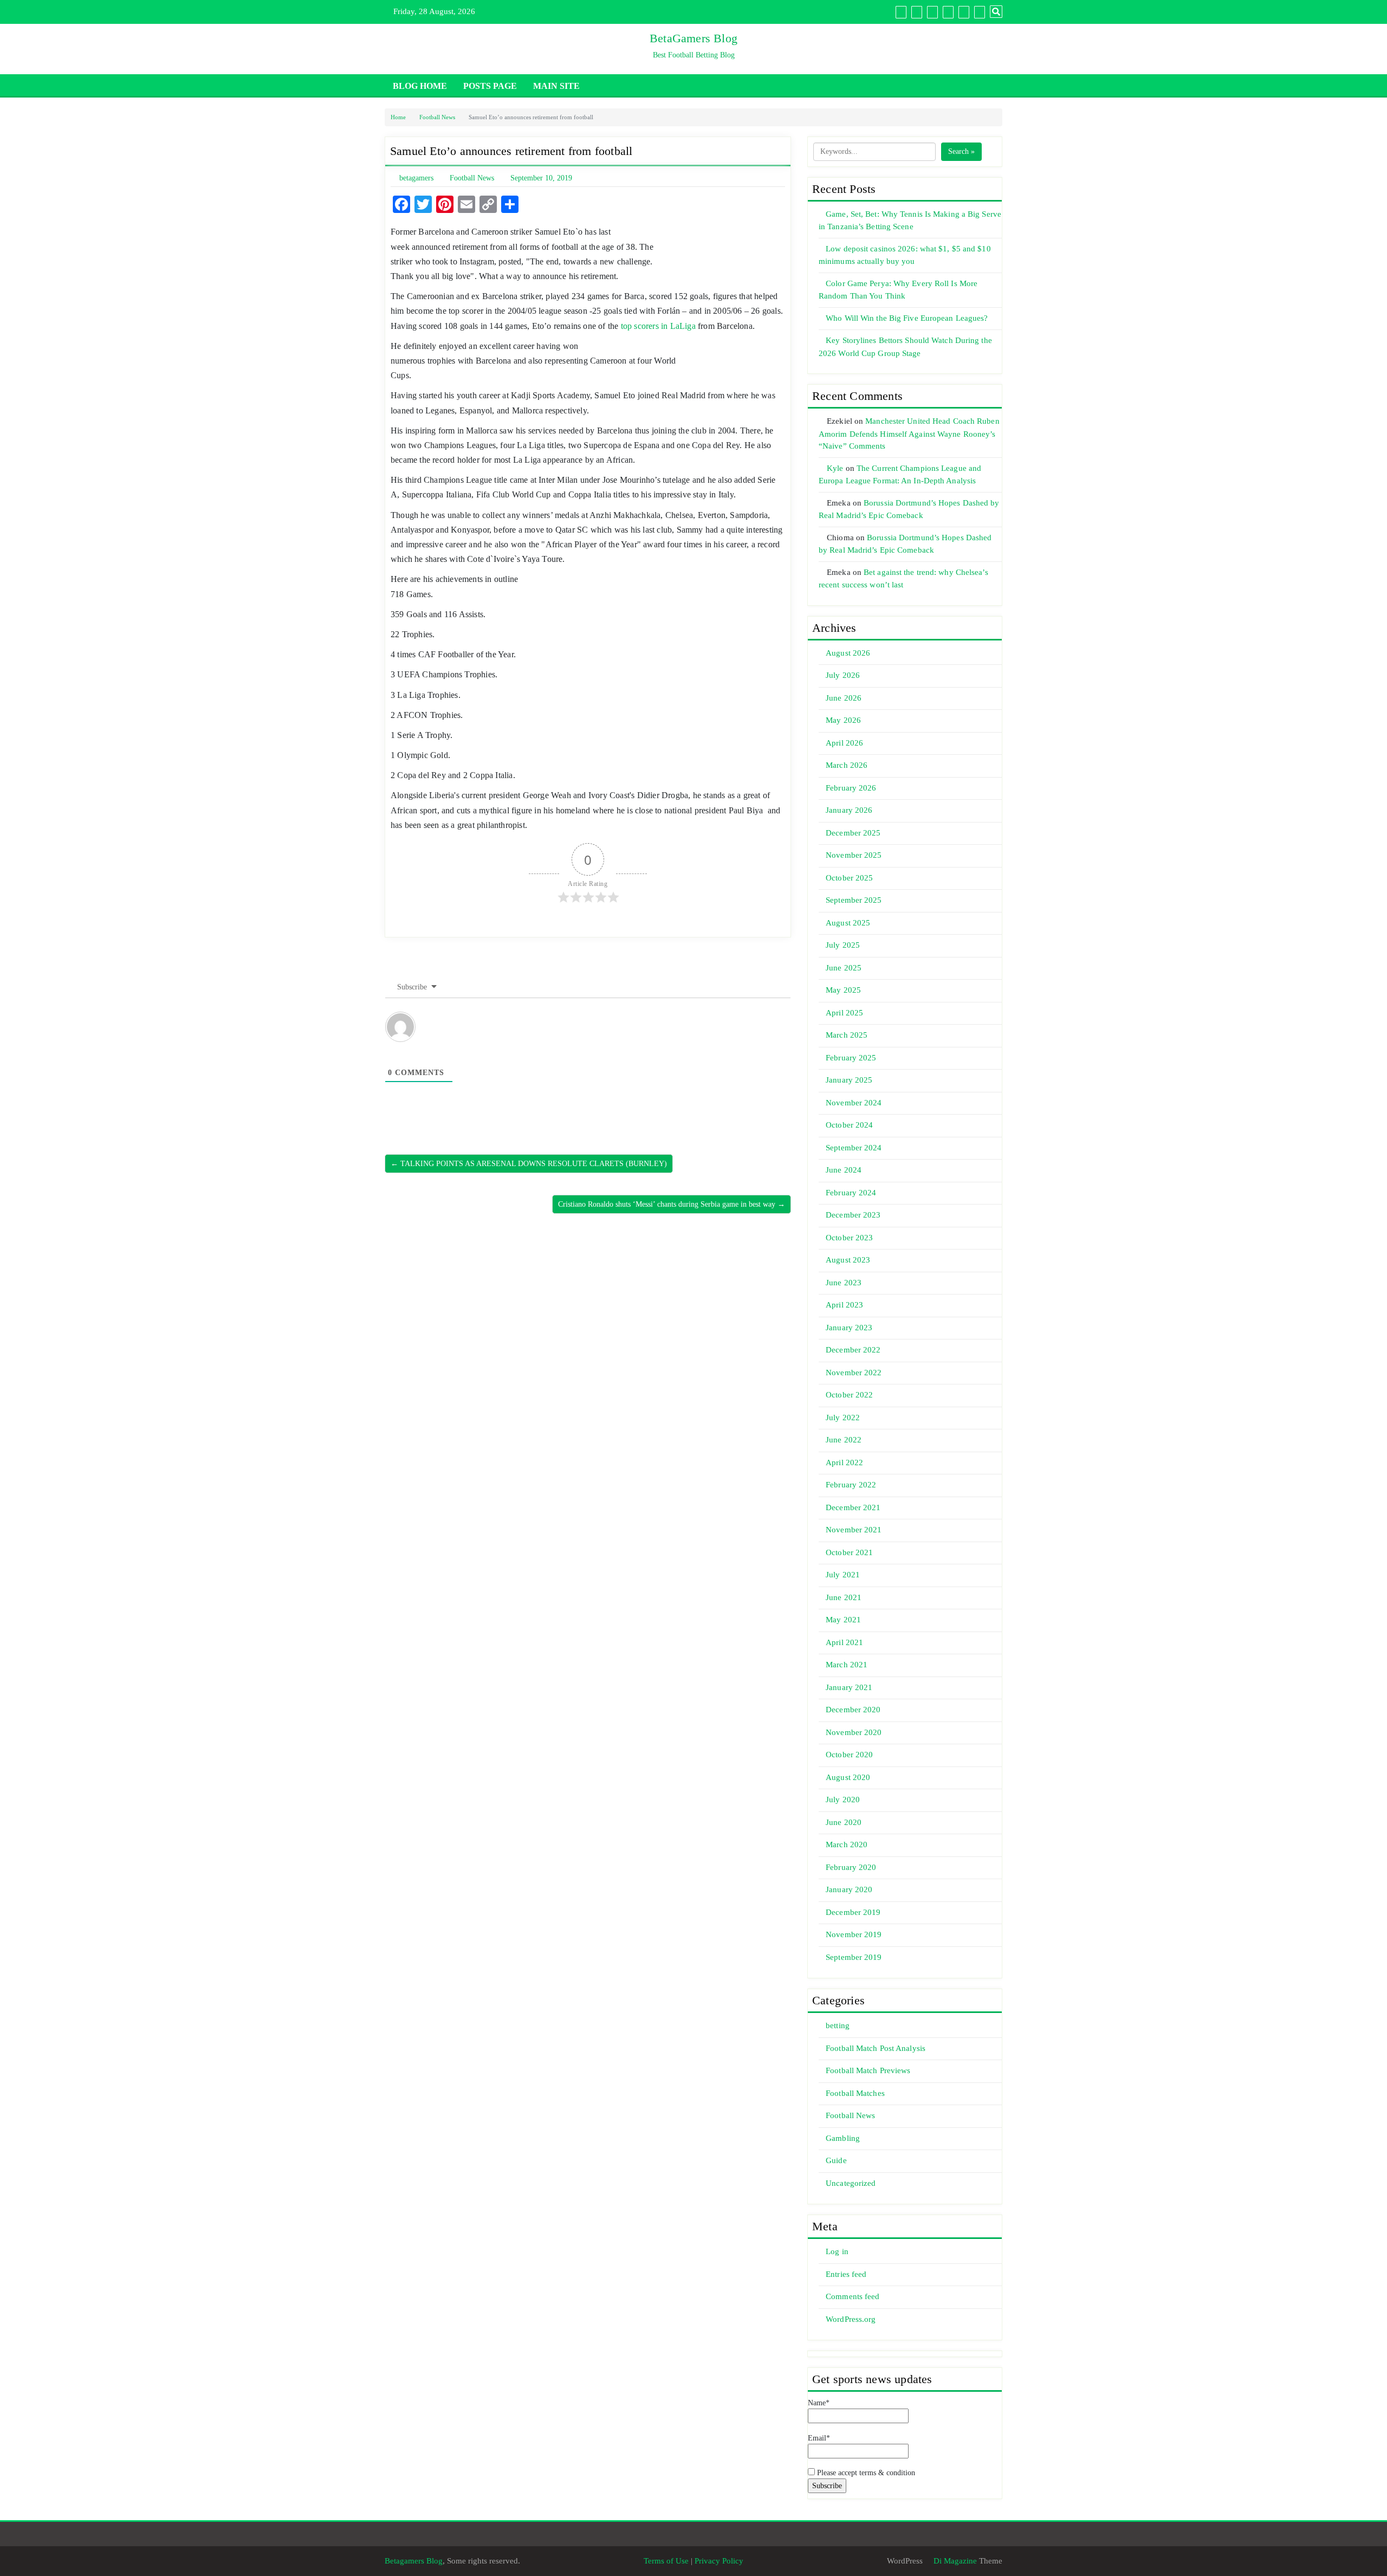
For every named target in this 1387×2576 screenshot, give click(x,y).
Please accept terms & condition (865, 2473)
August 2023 (848, 1260)
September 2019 (854, 1957)
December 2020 (853, 1710)
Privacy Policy (719, 2561)
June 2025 (844, 968)
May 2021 (843, 1620)
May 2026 (843, 720)
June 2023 (844, 1283)
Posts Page (490, 86)
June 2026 (844, 698)
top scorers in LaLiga (658, 326)
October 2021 (849, 1552)
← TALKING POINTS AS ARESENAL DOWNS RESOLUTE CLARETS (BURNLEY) (529, 1164)
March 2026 (847, 765)
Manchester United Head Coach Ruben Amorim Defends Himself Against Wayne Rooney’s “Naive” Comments (909, 433)
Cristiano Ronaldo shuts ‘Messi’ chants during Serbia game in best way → (672, 1204)
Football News (437, 117)
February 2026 (851, 788)
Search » (961, 151)
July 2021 (843, 1575)
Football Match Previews (868, 2070)
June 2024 (844, 1170)
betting (838, 2025)
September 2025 (854, 900)
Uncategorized (851, 2183)
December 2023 (853, 1215)
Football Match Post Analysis (876, 2048)
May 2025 (843, 990)
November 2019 (854, 1934)
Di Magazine (954, 2561)
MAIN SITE (556, 86)
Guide (836, 2160)
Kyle (835, 468)
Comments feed (853, 2296)
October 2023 (849, 1238)
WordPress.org (851, 2319)
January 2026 (849, 810)
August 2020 (848, 1777)
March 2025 (847, 1035)
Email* (819, 2438)
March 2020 (847, 1844)
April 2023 (844, 1305)
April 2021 (844, 1642)
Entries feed (846, 2274)
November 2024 (854, 1103)
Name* (819, 2403)
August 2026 (848, 653)
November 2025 (854, 855)
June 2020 (844, 1822)
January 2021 (849, 1687)
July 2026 (843, 675)
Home (398, 117)
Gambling (843, 2138)
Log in (837, 2251)
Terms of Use (666, 2561)
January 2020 (849, 1889)
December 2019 (853, 1912)
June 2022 (844, 1440)
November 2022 (854, 1373)
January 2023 (849, 1328)
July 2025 (843, 945)
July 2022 (843, 1418)
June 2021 (844, 1597)
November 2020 (854, 1732)
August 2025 (848, 923)
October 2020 (849, 1755)
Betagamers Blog (414, 2561)
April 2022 (844, 1462)
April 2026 (844, 743)
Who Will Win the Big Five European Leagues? (907, 318)
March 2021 (847, 1665)
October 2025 (849, 878)
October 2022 (849, 1395)
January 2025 (849, 1080)
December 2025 (853, 833)
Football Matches (855, 2093)
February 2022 (851, 1485)
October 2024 (849, 1125)
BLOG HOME (420, 86)
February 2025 (851, 1058)
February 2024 (851, 1193)
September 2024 (854, 1148)
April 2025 (844, 1013)
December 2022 (853, 1350)
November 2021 (854, 1530)
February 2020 (851, 1867)
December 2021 (853, 1507)
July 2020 (843, 1800)
